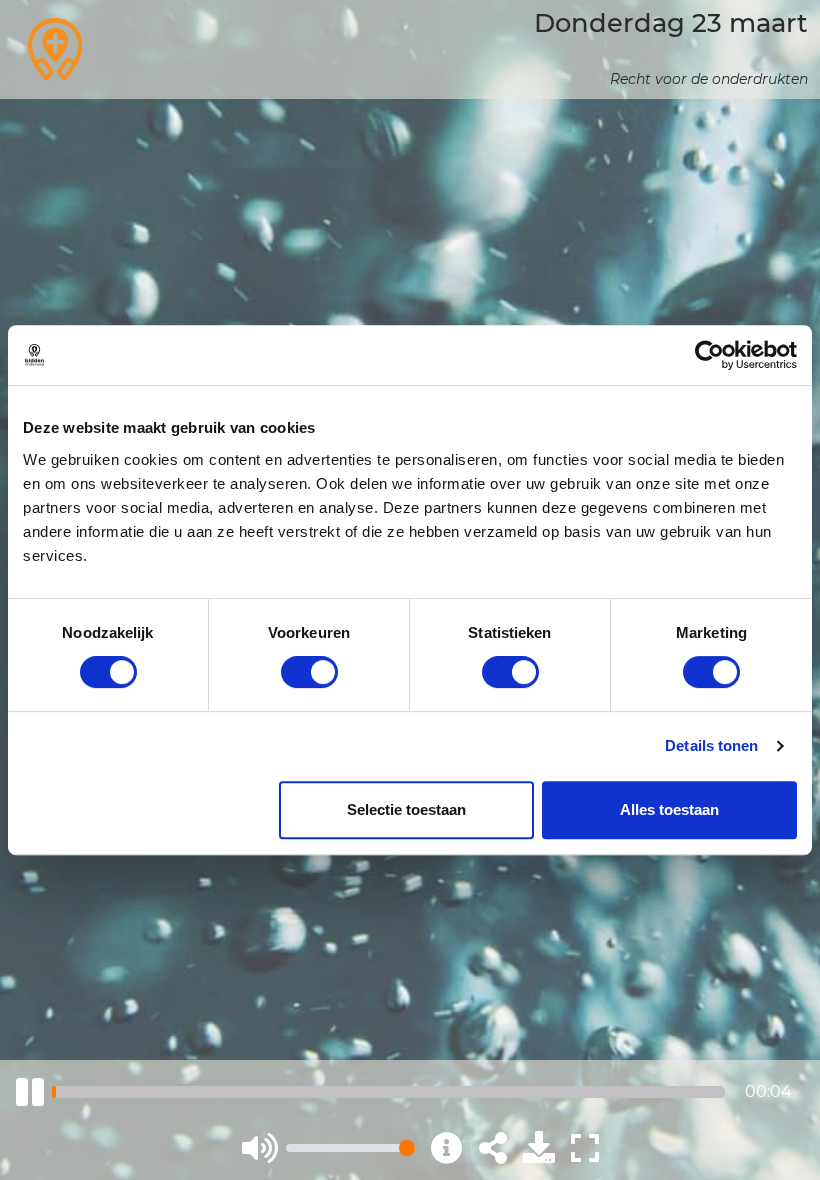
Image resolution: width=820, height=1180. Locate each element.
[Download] (539, 1148)
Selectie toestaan (406, 809)
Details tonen (711, 745)
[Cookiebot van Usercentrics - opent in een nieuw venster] (709, 355)
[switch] (309, 672)
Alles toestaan (669, 809)
